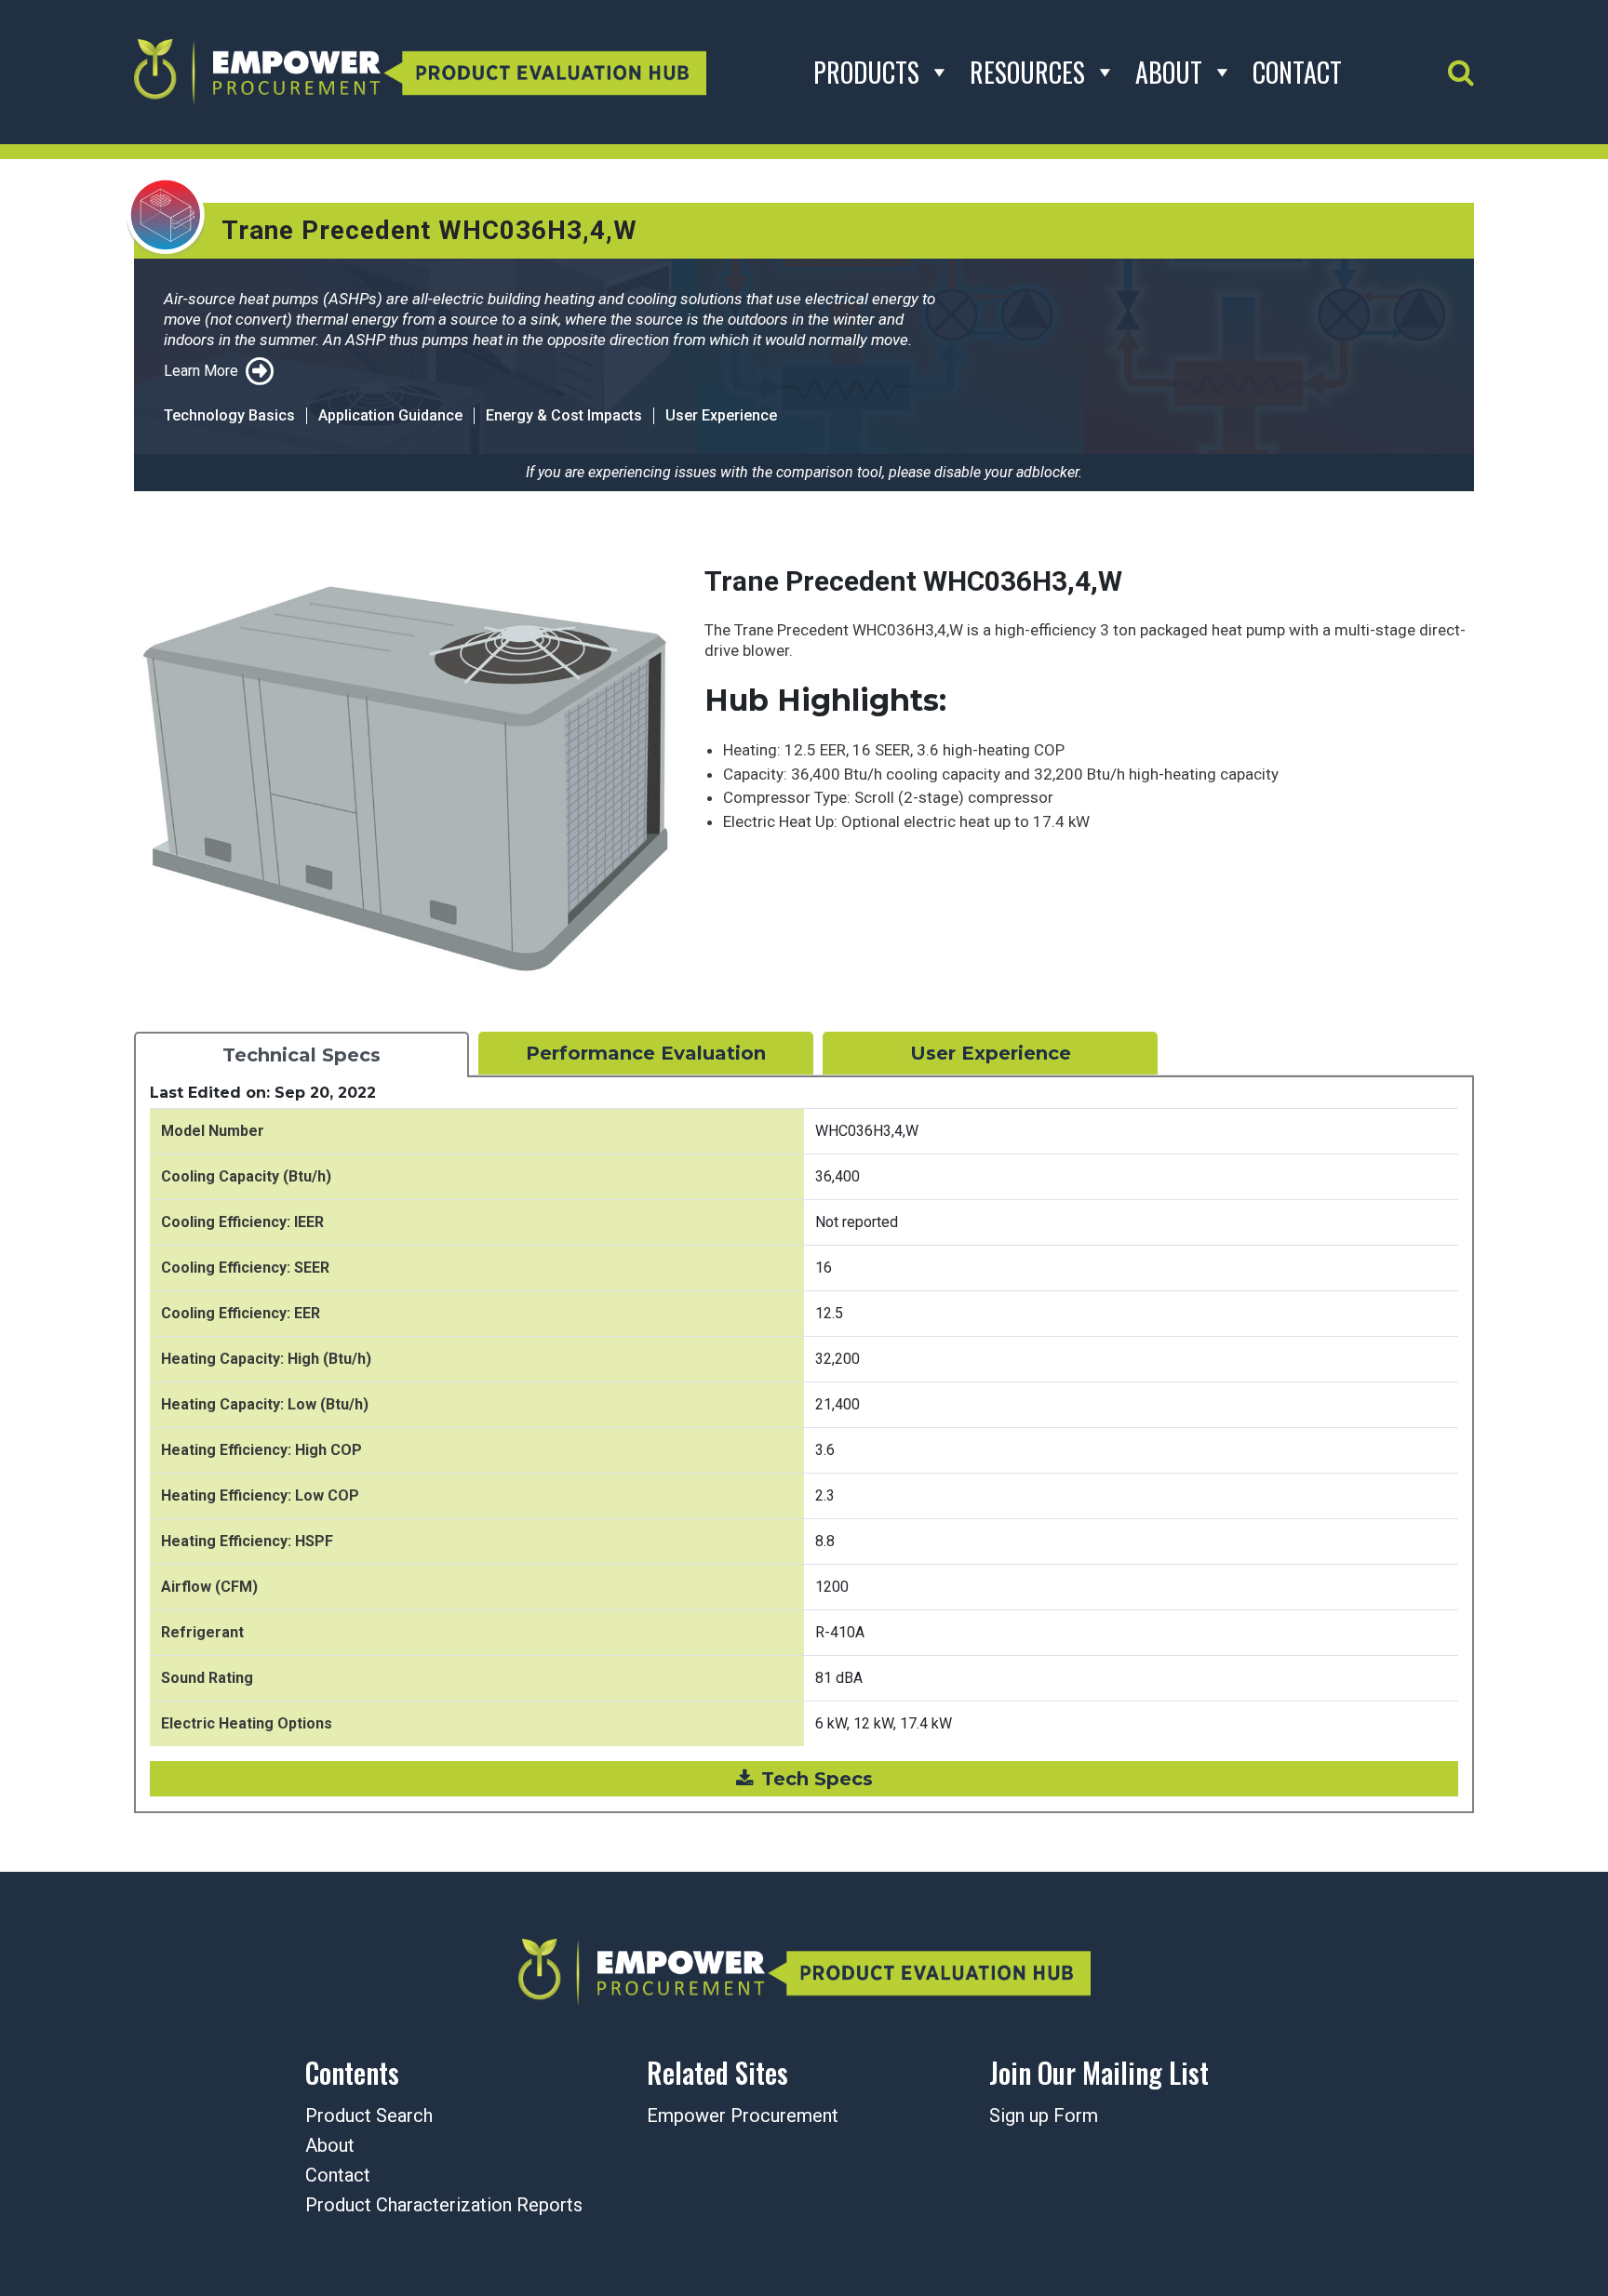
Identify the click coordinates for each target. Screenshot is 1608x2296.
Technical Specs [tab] (301, 1055)
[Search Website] (1461, 72)
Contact (1297, 72)
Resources (1027, 72)
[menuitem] (1146, 2117)
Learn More (201, 371)
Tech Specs (817, 1779)
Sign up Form (1044, 2116)
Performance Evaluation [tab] (646, 1053)
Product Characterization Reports (444, 2205)
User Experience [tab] (991, 1053)
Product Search (369, 2116)
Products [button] (866, 72)
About (1169, 72)
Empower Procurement (743, 2116)
